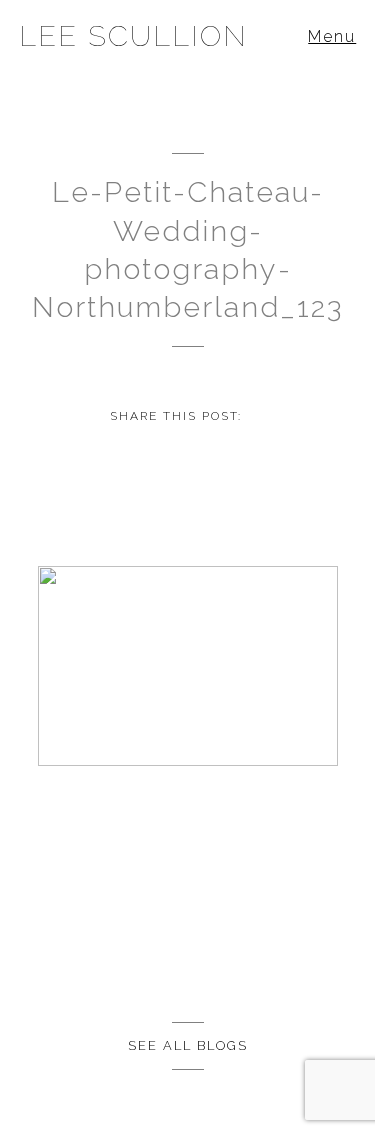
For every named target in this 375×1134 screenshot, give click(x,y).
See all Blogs (188, 1045)
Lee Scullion (133, 36)
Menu (332, 36)
